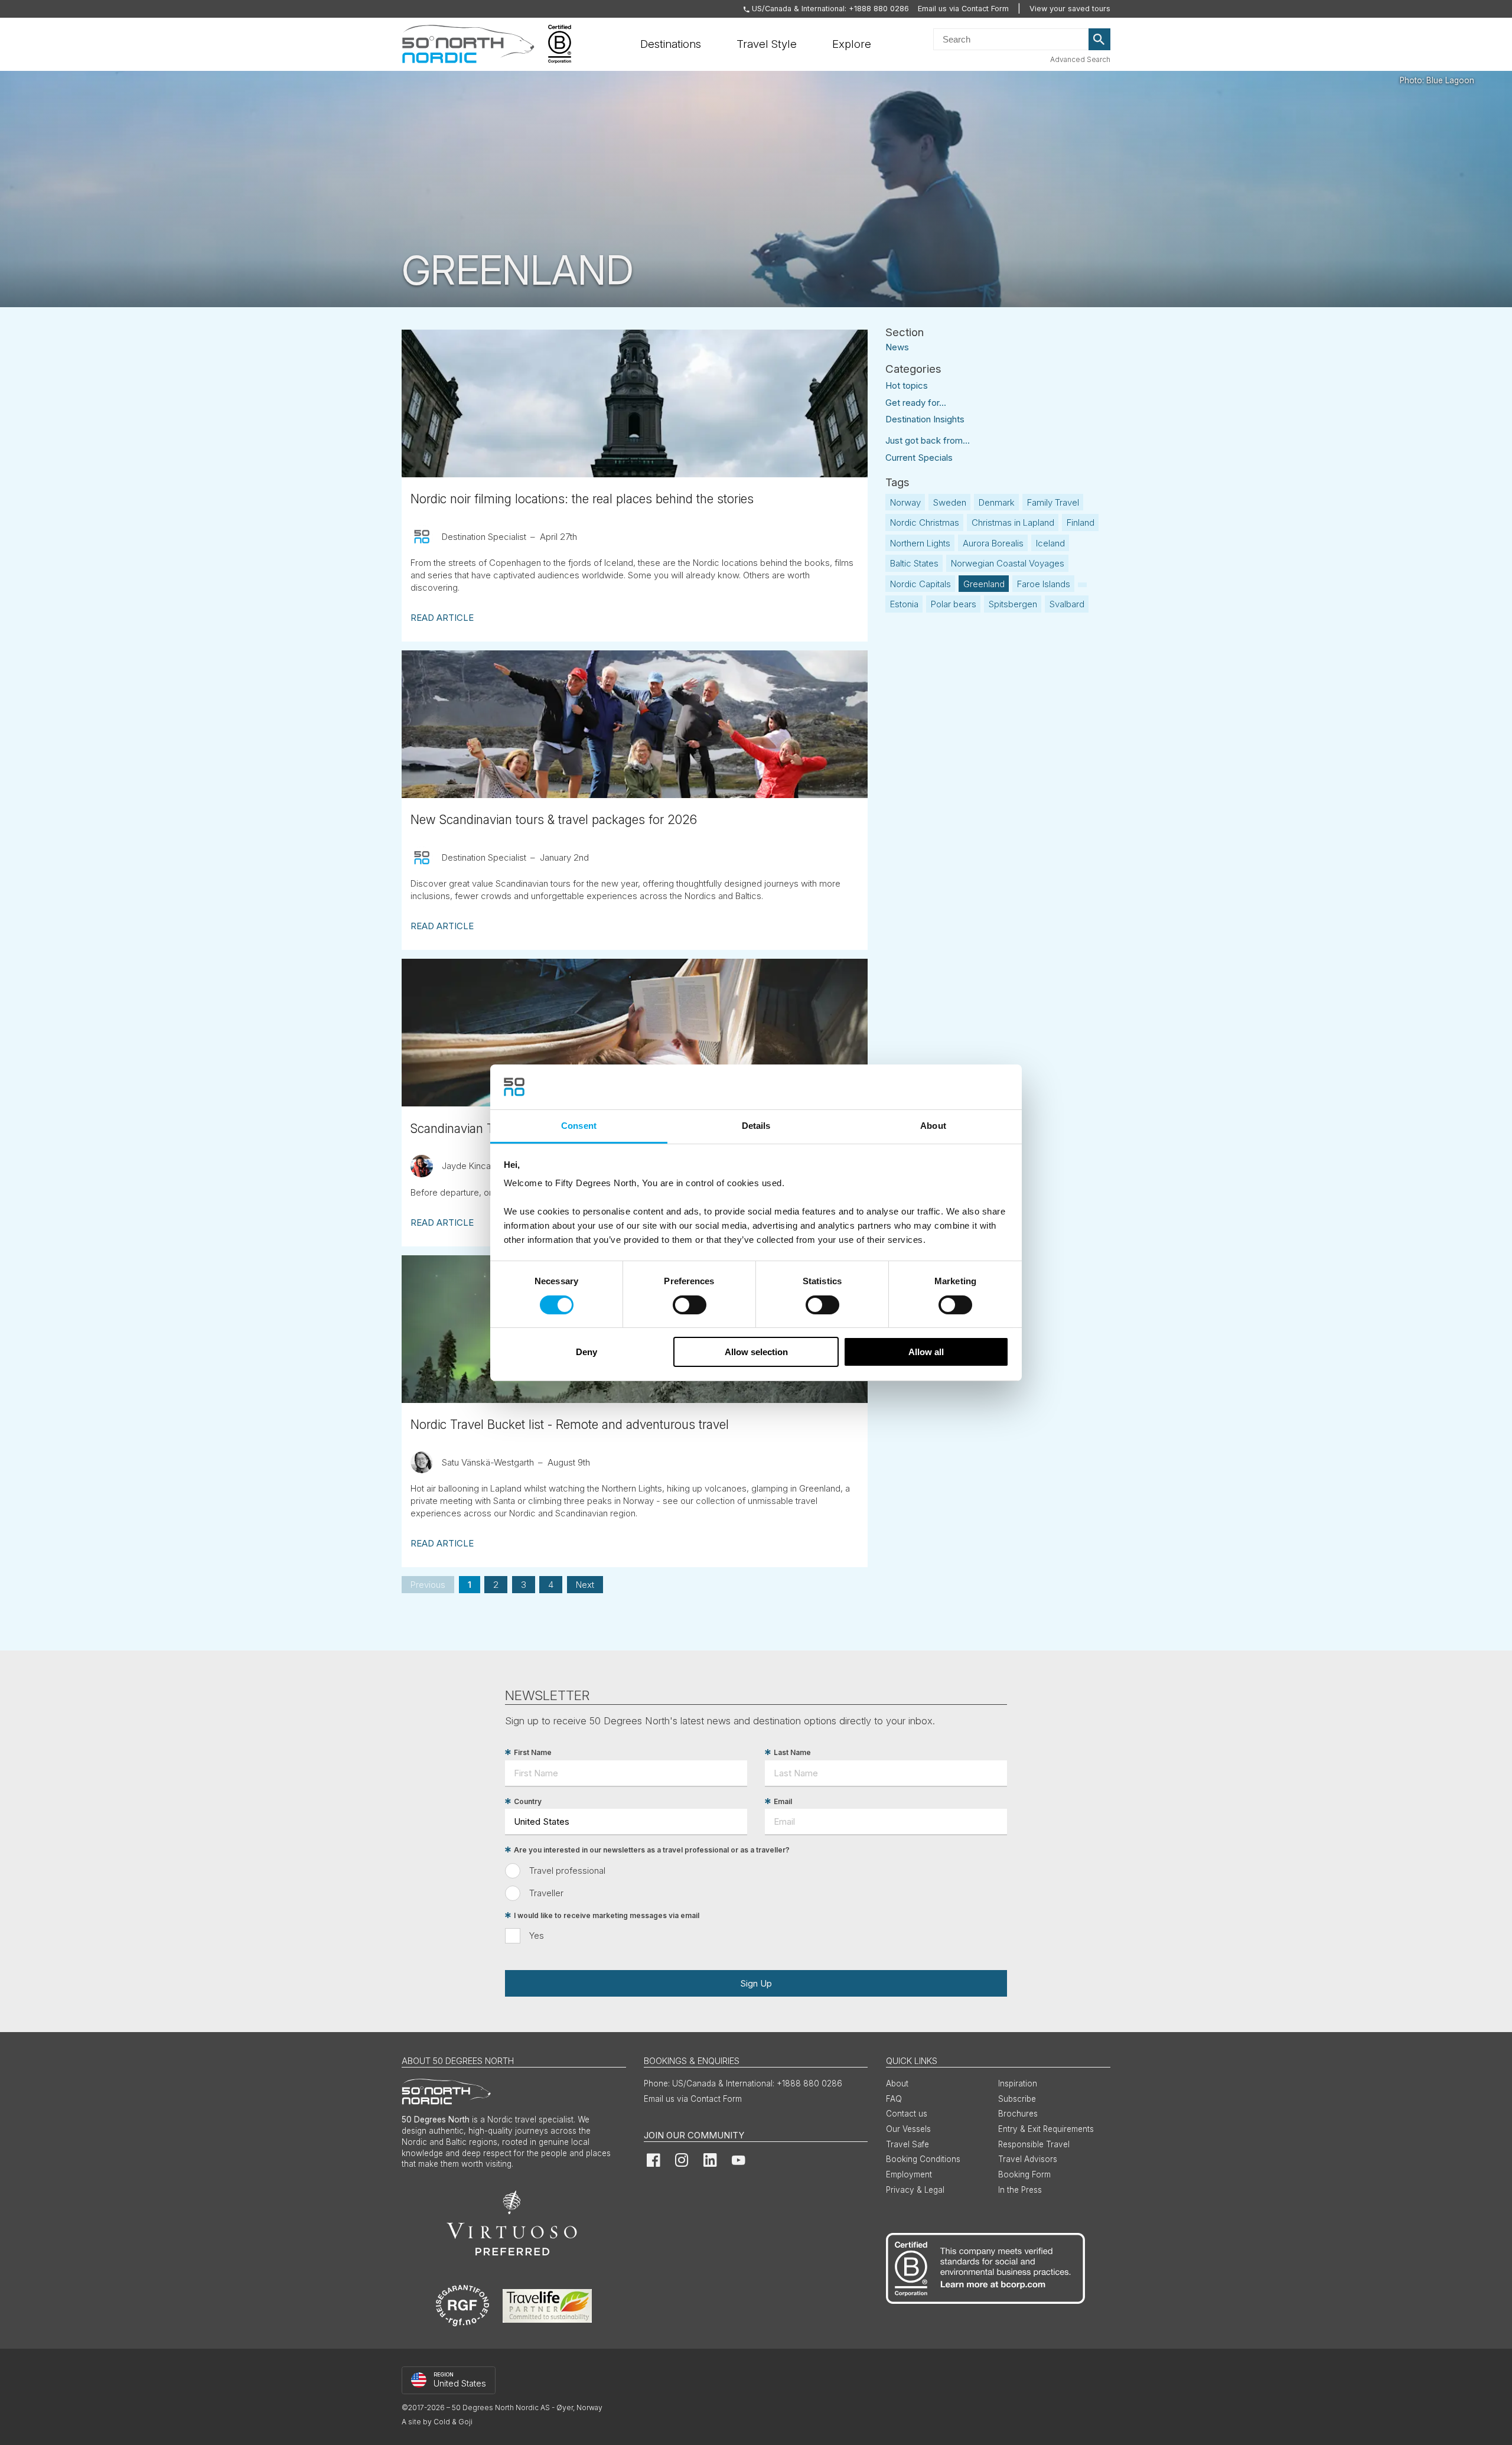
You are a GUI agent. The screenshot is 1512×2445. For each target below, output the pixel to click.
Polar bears (954, 604)
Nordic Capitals (920, 584)
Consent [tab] (579, 1126)
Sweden (950, 502)
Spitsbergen (1013, 604)
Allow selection (756, 1352)
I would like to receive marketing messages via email (607, 1915)
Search (1100, 40)
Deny (586, 1352)
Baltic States (914, 563)
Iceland (1050, 543)
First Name (533, 1752)
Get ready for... (916, 403)
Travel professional (567, 1871)
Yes (537, 1936)
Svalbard (1067, 604)
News (897, 346)
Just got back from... (928, 440)
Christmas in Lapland (1013, 522)
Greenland (984, 584)
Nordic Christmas (925, 522)
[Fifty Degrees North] (468, 44)
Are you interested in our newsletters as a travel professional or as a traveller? (652, 1850)
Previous (428, 1585)
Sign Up (756, 1983)
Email (783, 1801)
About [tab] (933, 1126)
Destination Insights (925, 419)
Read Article (442, 618)
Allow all (926, 1352)
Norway (905, 502)
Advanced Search (1080, 59)
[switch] (690, 1305)
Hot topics (907, 385)
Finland (1081, 522)
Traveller (546, 1893)
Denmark (997, 502)
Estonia (904, 604)
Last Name (792, 1752)
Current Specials (919, 458)
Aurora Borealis (993, 543)
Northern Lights (920, 543)
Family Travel (1053, 502)
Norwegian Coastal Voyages (1008, 563)
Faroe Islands (1044, 584)
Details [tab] (756, 1126)
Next (585, 1585)
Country (528, 1801)
